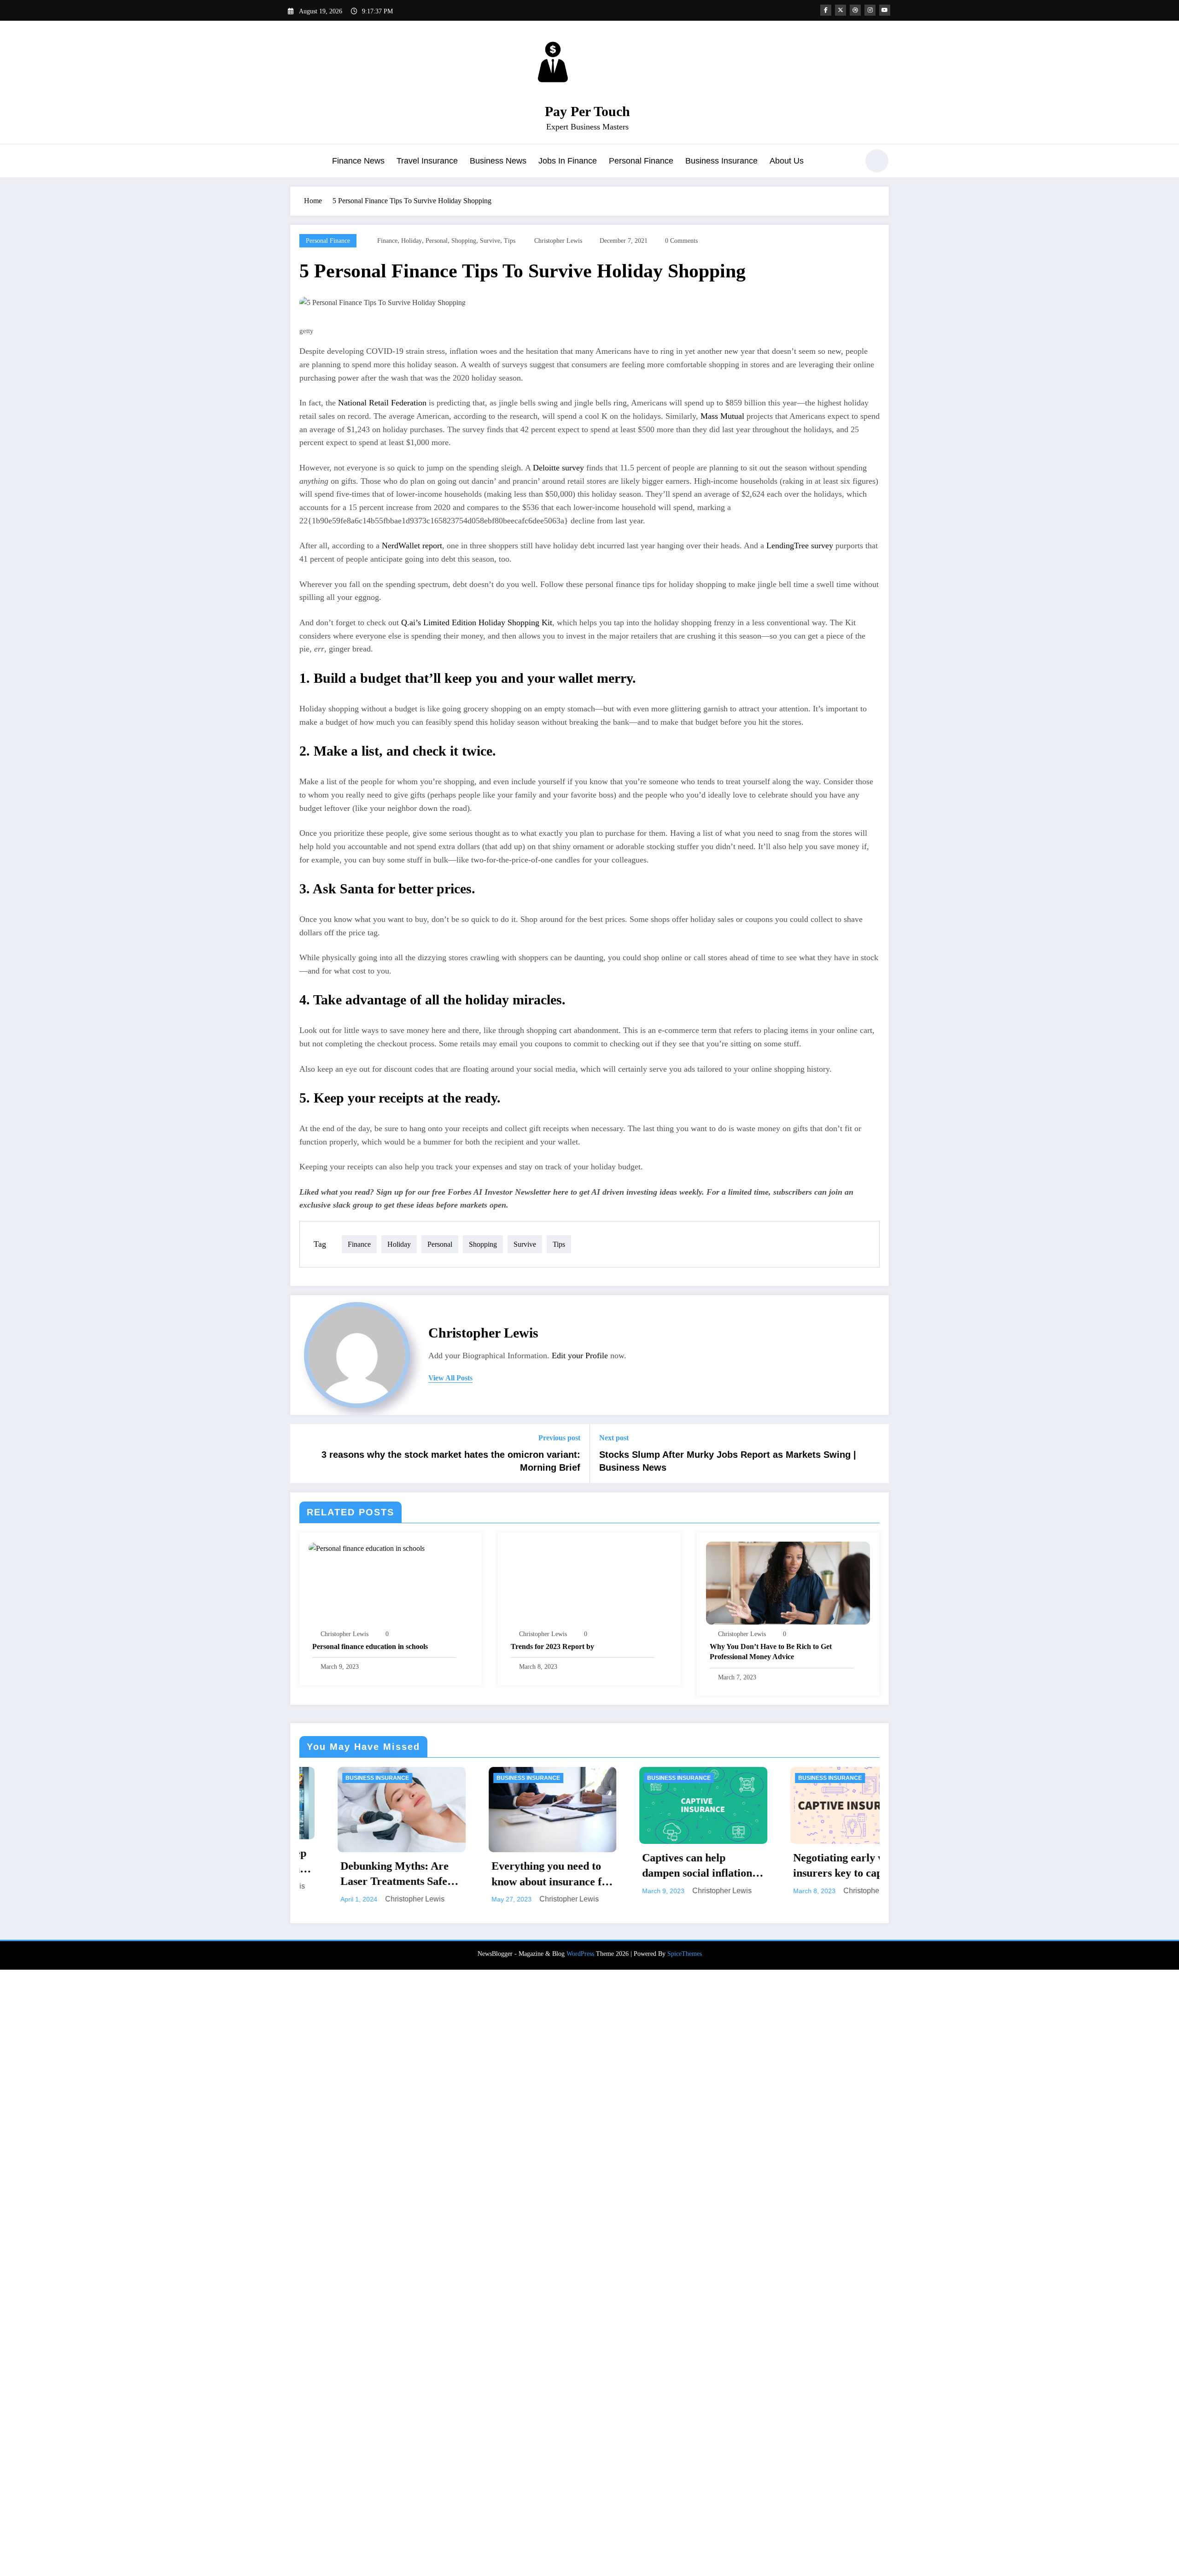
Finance (387, 241)
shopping (464, 241)
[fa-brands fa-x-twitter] (840, 10)
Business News (498, 161)
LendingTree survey (800, 546)
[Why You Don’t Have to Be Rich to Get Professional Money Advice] (788, 1582)
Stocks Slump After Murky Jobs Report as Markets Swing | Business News (728, 1461)
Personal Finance (641, 161)
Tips (510, 241)
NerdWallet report (412, 546)
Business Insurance (721, 161)
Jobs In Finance (568, 161)
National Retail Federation (382, 403)
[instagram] (870, 10)
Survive (490, 241)
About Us (787, 161)
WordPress (580, 2560)
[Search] (847, 162)
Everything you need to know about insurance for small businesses (363, 1875)
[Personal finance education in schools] (367, 1547)
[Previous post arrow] (303, 1454)
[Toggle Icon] (297, 162)
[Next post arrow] (876, 1454)
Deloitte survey (558, 468)
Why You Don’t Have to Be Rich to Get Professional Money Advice (771, 1652)
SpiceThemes (685, 2560)
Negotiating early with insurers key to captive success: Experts (658, 1866)
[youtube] (885, 10)
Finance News (358, 161)
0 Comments (681, 241)
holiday (411, 241)
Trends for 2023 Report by (552, 1646)
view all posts (450, 1378)
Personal (437, 241)
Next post (614, 1438)
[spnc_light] (877, 161)
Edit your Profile (580, 1355)
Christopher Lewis (558, 241)
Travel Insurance (427, 161)
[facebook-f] (826, 10)
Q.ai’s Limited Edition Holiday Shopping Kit (477, 622)
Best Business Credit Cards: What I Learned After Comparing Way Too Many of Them (810, 2481)
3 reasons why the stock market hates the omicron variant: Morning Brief (451, 1461)
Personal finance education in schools (370, 1646)
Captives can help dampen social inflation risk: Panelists (508, 1866)
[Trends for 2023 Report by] (589, 1582)
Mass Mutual (722, 416)
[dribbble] (855, 10)
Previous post (559, 1438)
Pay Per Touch (587, 111)
